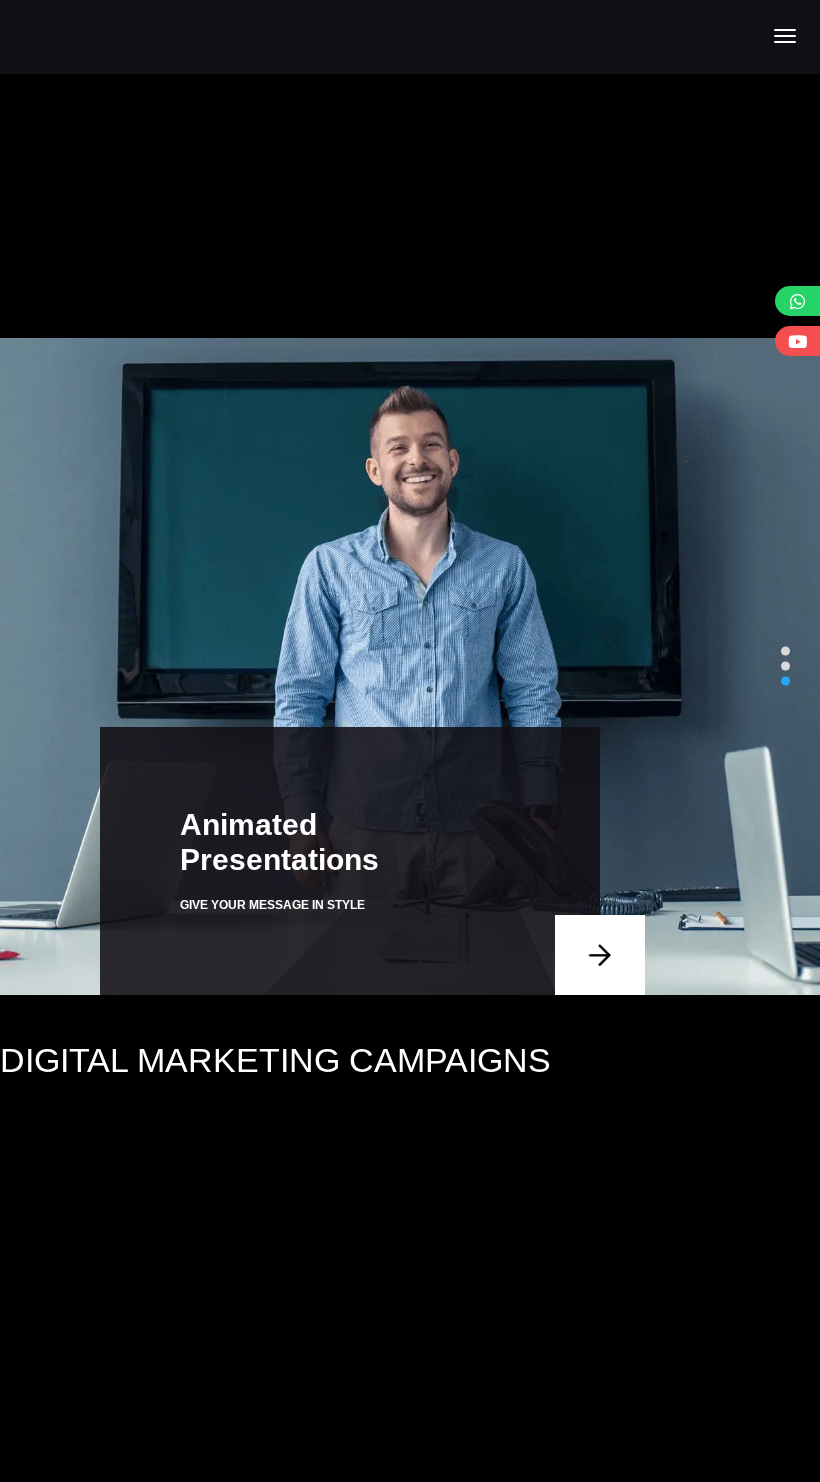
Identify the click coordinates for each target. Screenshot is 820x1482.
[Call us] (797, 301)
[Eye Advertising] (91, 36)
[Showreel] (797, 341)
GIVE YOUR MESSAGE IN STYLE (272, 905)
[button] (785, 651)
